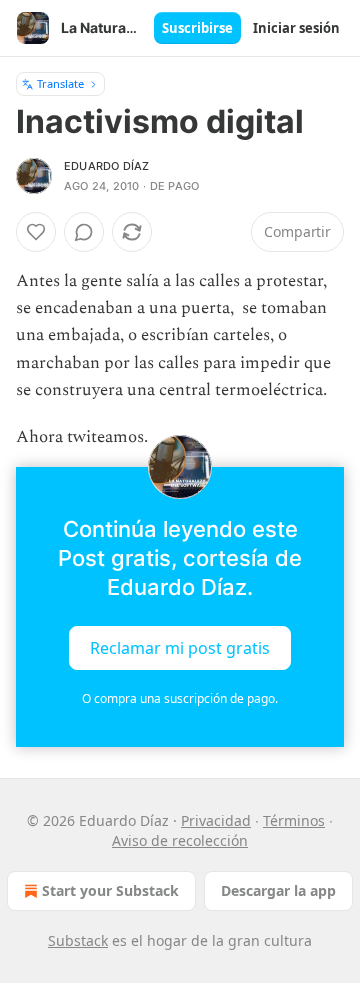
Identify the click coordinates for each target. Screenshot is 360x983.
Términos (294, 820)
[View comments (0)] (84, 232)
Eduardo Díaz (106, 166)
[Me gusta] (36, 232)
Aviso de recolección (180, 840)
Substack (78, 940)
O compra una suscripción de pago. (180, 698)
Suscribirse (197, 28)
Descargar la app (278, 890)
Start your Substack (110, 890)
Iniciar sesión (296, 28)
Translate (60, 83)
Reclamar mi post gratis (180, 648)
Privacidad (216, 820)
